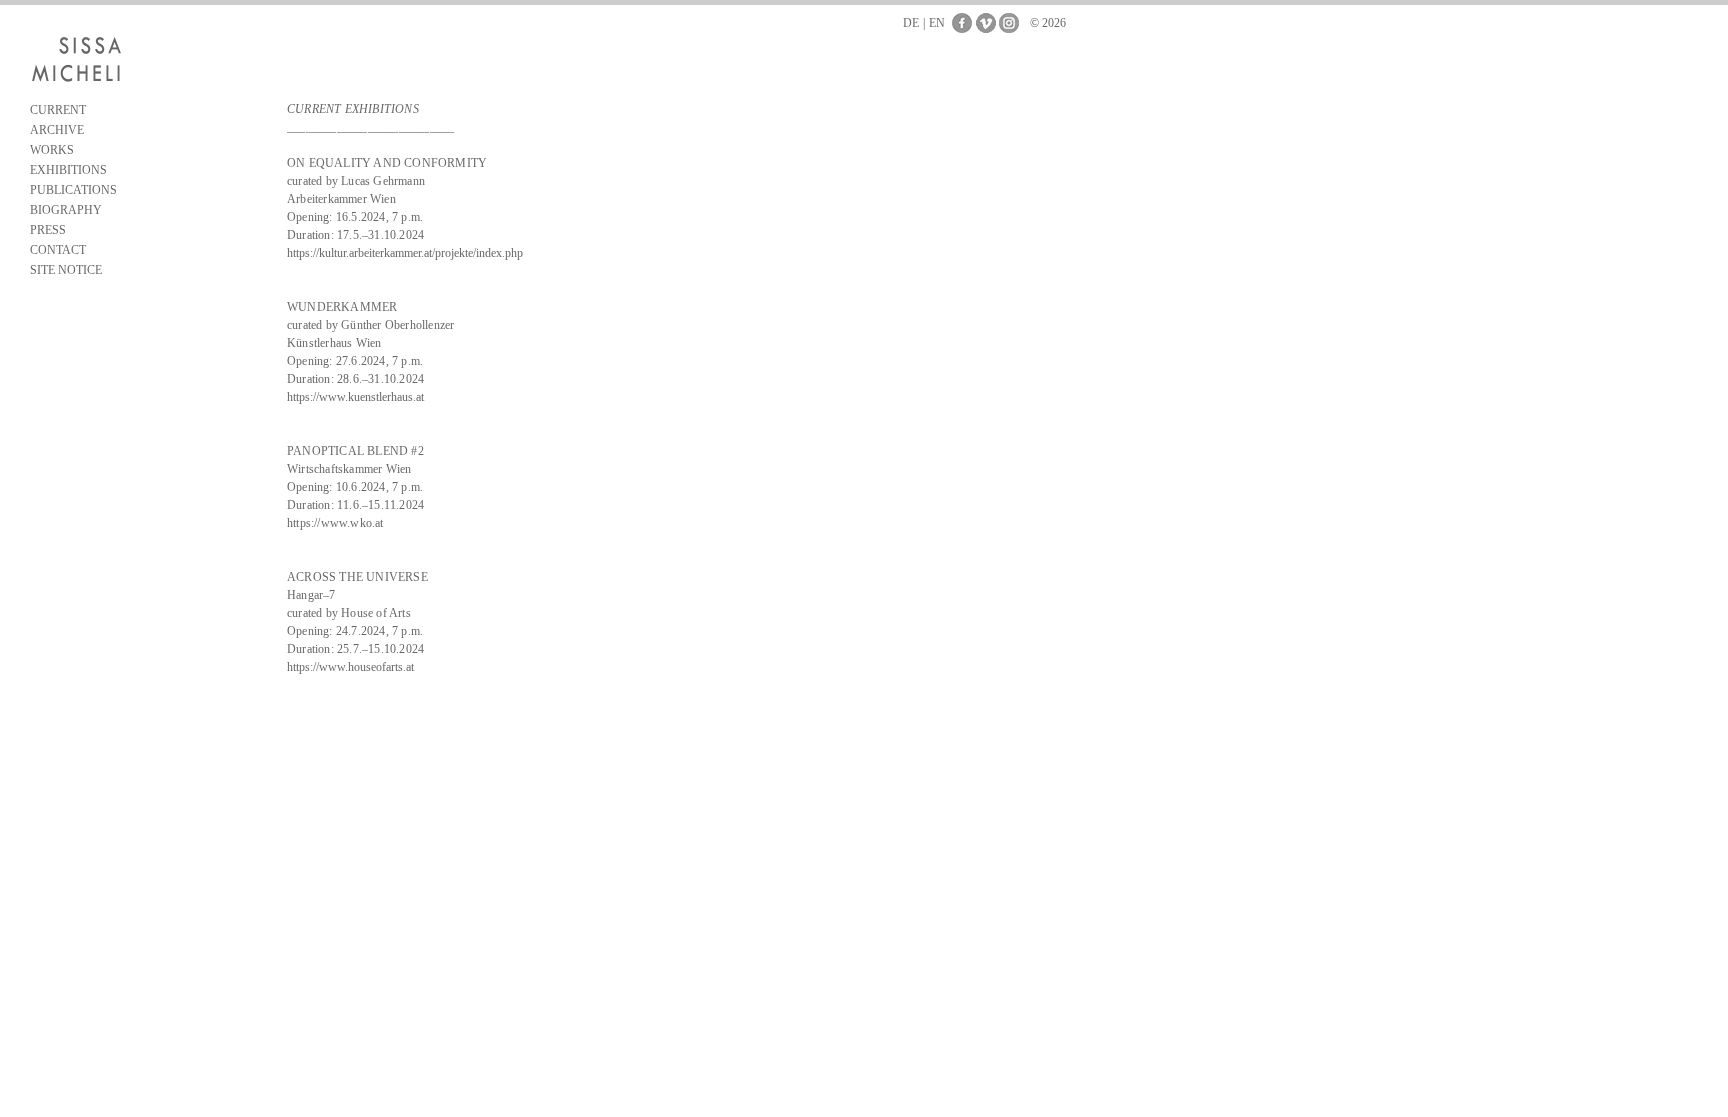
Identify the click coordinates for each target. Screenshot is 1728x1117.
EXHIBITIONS (68, 170)
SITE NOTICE (66, 270)
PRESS (48, 230)
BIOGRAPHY (66, 210)
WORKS (52, 150)
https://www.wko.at (335, 523)
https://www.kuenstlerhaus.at (355, 397)
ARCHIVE (57, 130)
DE (911, 23)
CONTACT (58, 250)
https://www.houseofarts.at (350, 667)
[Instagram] (1009, 23)
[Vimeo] (986, 23)
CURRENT (58, 110)
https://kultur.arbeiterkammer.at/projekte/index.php (405, 253)
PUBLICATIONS (73, 190)
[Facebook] (962, 23)
